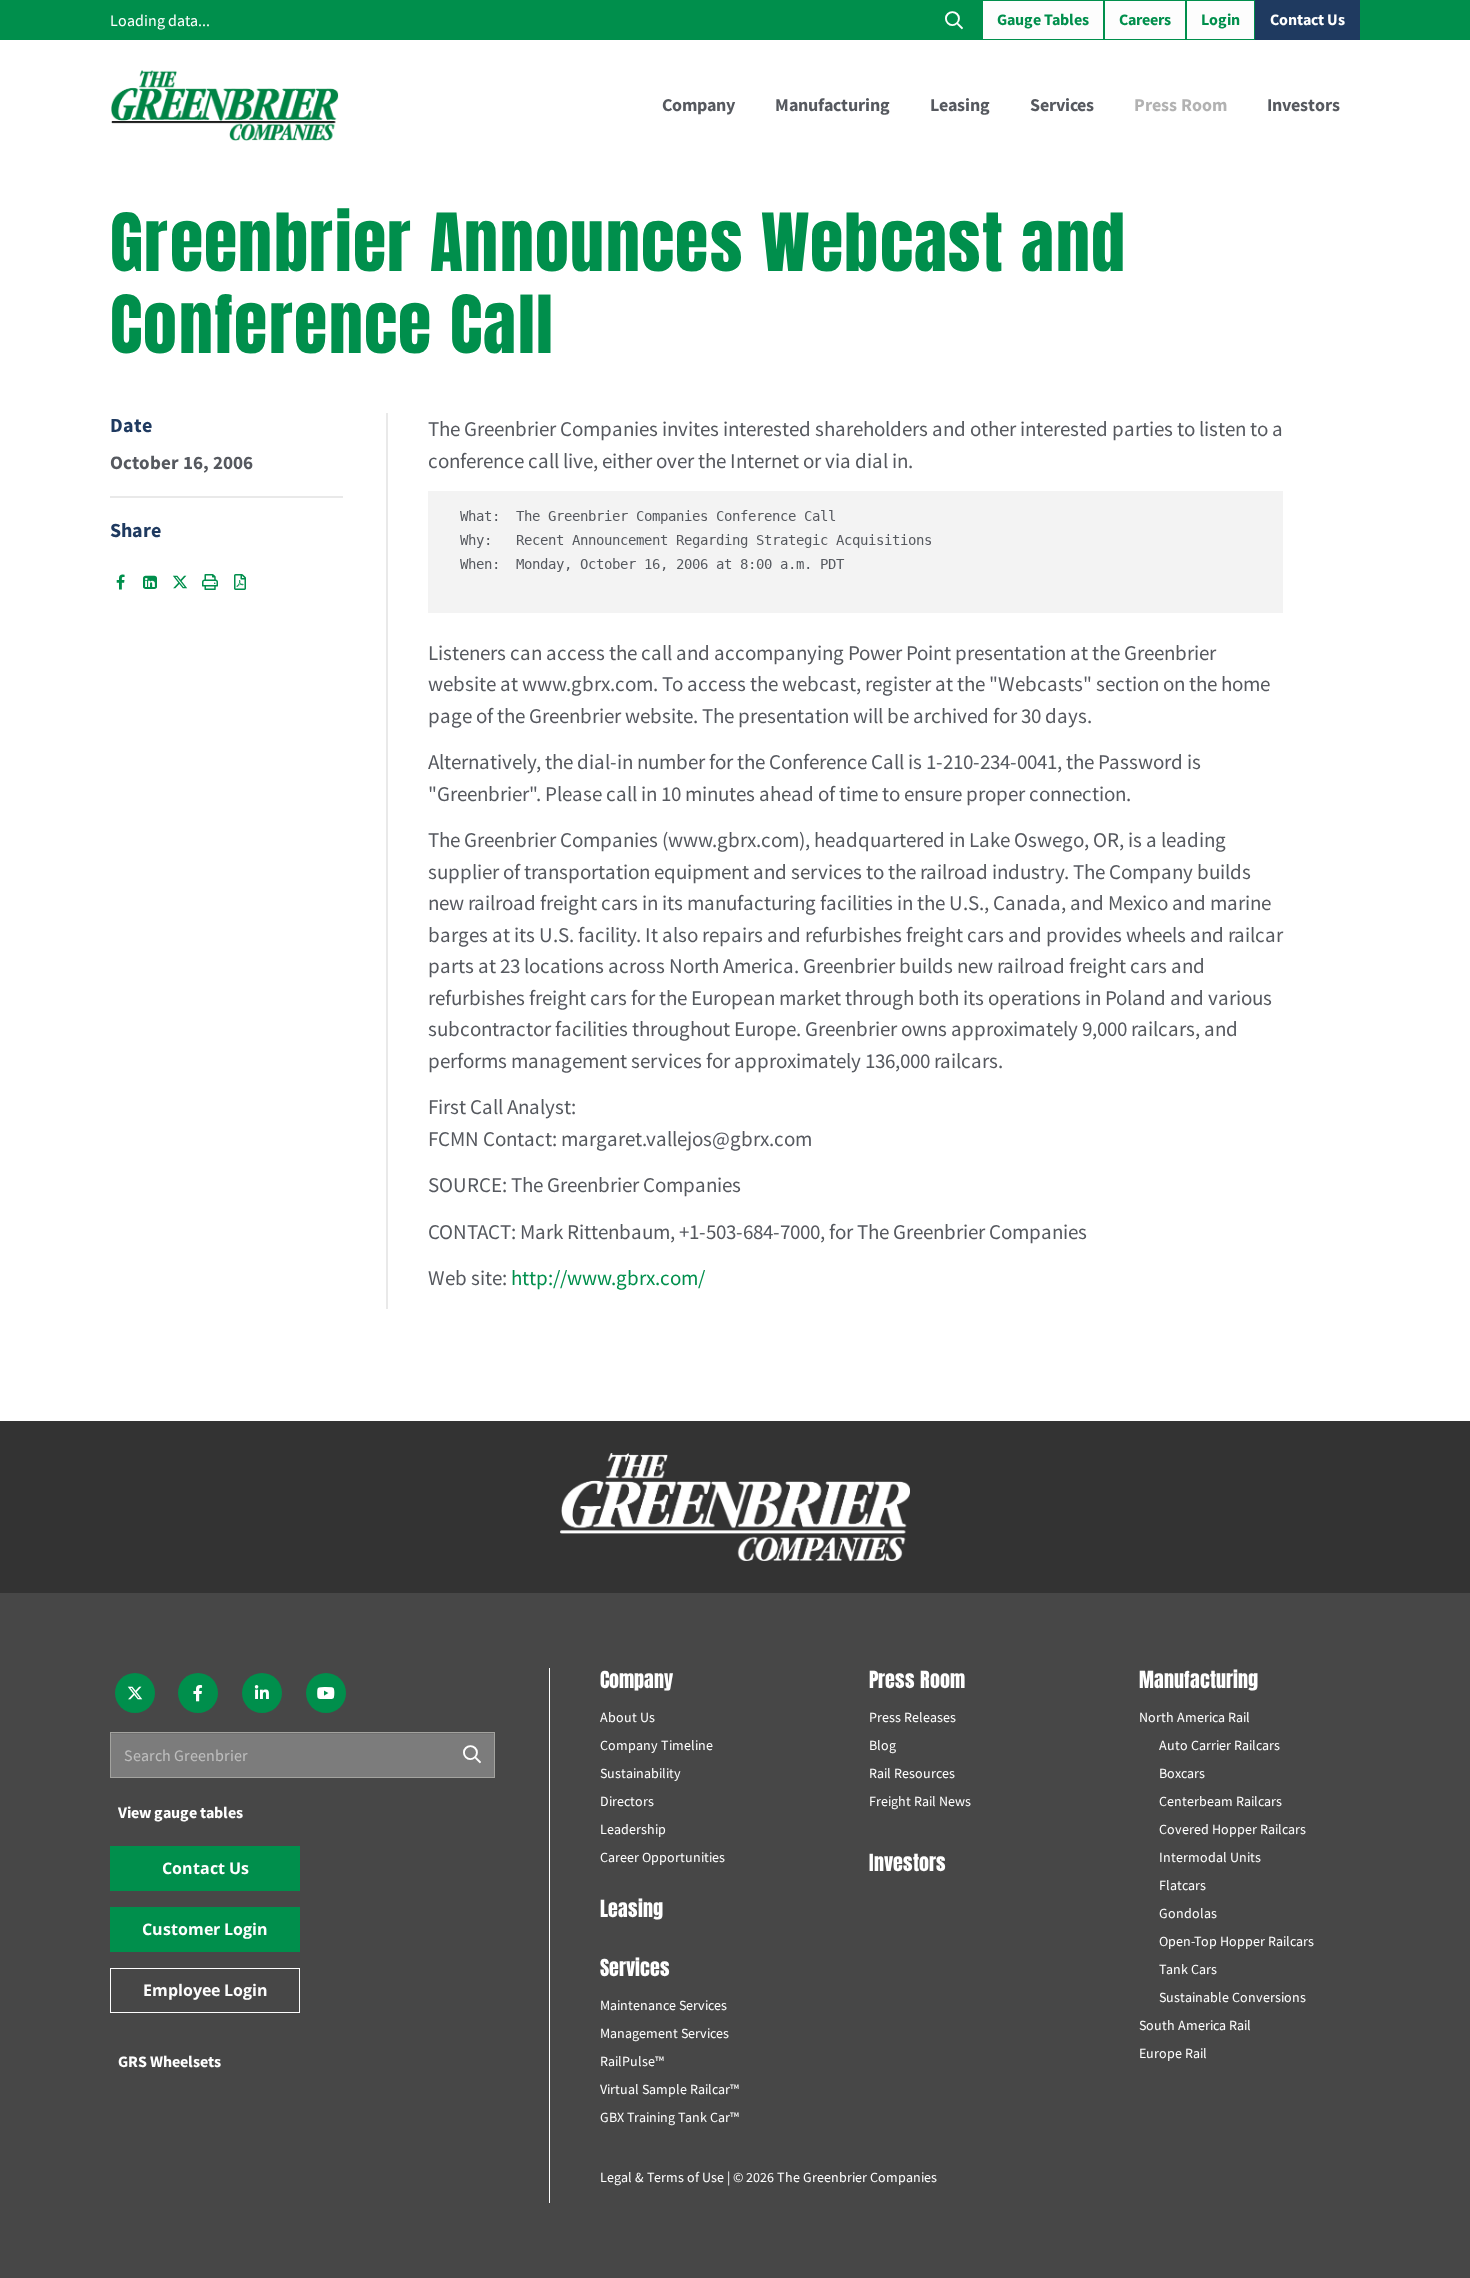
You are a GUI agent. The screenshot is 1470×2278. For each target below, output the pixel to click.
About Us (627, 1717)
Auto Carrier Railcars (1219, 1745)
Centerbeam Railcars (1220, 1801)
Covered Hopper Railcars (1232, 1829)
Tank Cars (1188, 1969)
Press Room (917, 1679)
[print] (210, 582)
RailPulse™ (632, 2061)
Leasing (631, 1908)
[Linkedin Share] (150, 582)
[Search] (472, 1755)
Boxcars (1182, 1773)
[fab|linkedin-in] (262, 1693)
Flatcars (1182, 1885)
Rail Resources (912, 1773)
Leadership (633, 1829)
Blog (882, 1745)
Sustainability (640, 1773)
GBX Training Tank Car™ (669, 2117)
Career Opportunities (662, 1857)
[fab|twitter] (135, 1693)
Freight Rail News (920, 1801)
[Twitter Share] (180, 582)
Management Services (664, 2033)
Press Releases (912, 1717)
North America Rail (1194, 1717)
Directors (627, 1801)
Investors (907, 1862)
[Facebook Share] (120, 582)
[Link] (224, 105)
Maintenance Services (663, 2005)
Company (636, 1679)
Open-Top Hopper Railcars (1236, 1941)
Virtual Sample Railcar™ (669, 2089)
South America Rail (1195, 2025)
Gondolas (1188, 1913)
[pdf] (240, 582)
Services (635, 1967)
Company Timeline (656, 1745)
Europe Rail (1173, 2053)
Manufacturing (1198, 1679)
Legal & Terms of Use (662, 2177)
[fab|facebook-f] (199, 1693)
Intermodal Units (1210, 1857)
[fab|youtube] (326, 1693)
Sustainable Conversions (1232, 1997)
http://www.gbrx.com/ (608, 1277)
